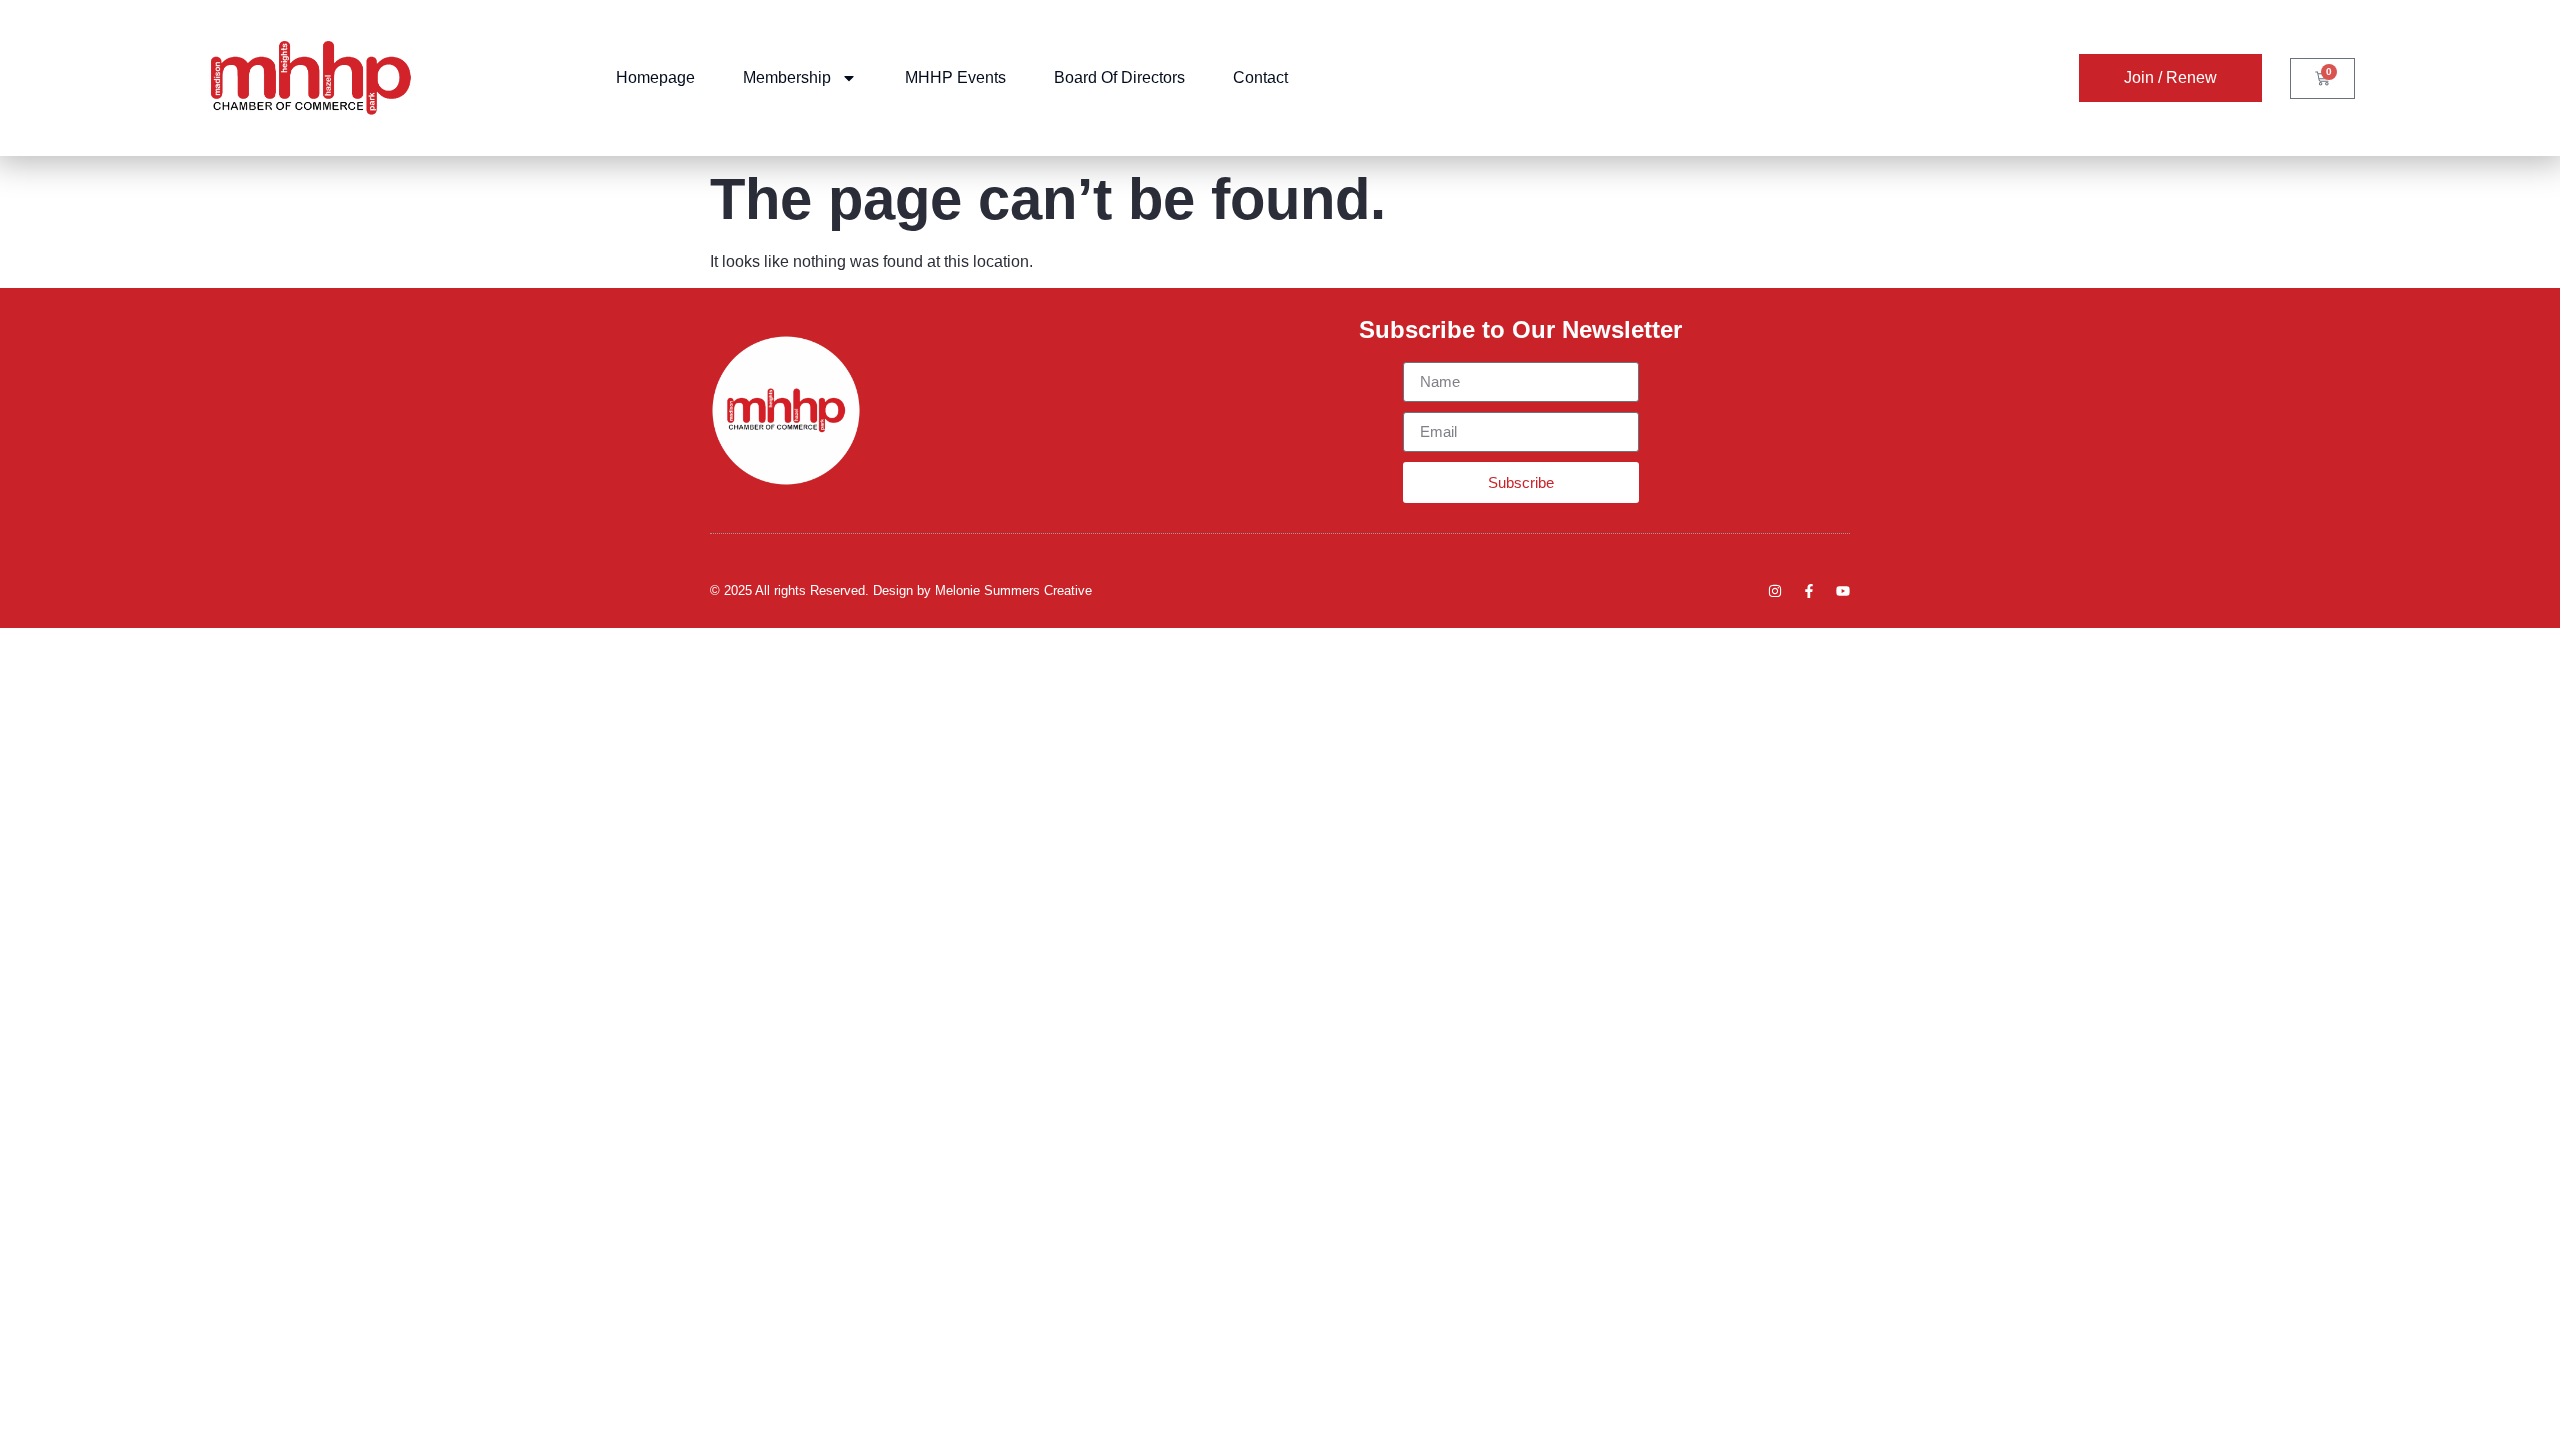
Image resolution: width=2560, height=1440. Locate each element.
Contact (1260, 77)
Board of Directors (1119, 77)
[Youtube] (1843, 591)
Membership (787, 77)
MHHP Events (955, 77)
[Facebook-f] (1809, 591)
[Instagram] (1775, 591)
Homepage (655, 77)
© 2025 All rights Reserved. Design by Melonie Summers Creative (901, 590)
